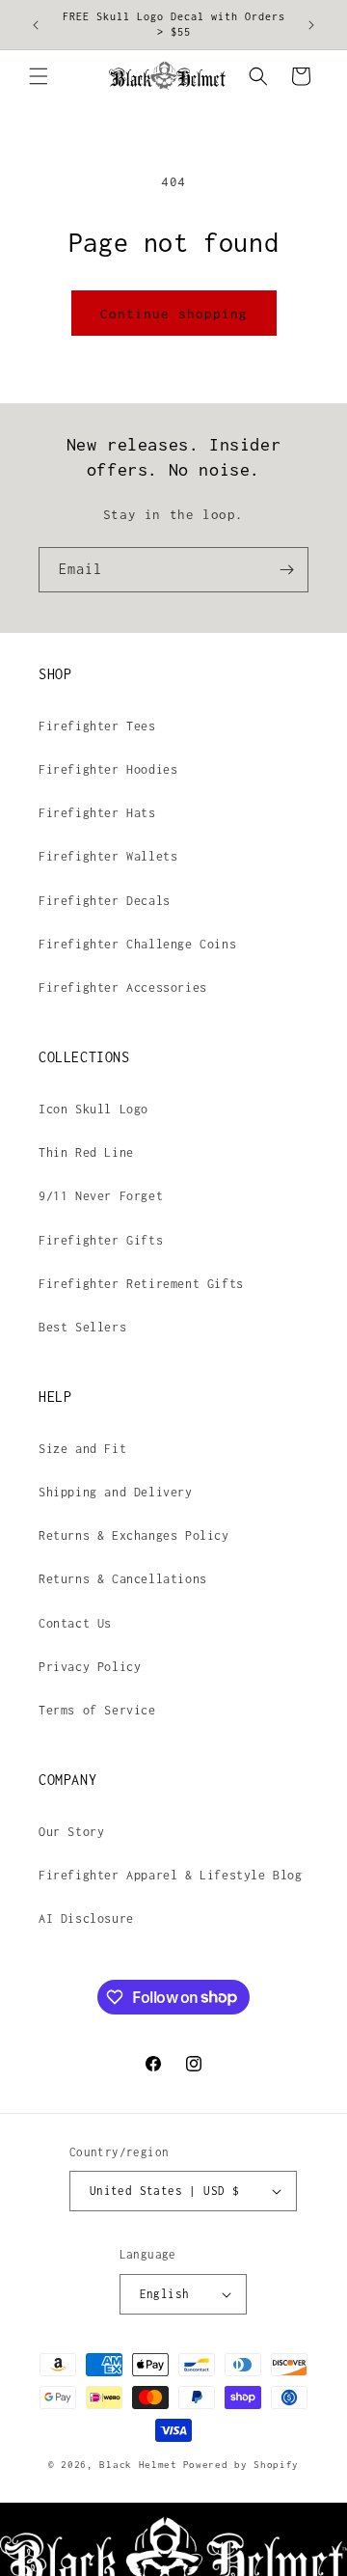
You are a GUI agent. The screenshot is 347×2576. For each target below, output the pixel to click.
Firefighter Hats (97, 813)
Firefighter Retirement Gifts (141, 1284)
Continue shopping (174, 314)
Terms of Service (97, 1710)
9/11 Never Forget (101, 1196)
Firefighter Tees (97, 726)
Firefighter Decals (105, 901)
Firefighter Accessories (123, 987)
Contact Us (75, 1623)
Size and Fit (82, 1449)
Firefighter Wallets (108, 856)
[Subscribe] (286, 570)
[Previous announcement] (36, 25)
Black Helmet (138, 2465)
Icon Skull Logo (93, 1109)
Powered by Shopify (241, 2465)
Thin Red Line (86, 1152)
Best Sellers (82, 1327)
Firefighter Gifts (101, 1240)
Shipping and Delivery (116, 1492)
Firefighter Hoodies (108, 769)
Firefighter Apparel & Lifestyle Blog (171, 1875)
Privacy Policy (90, 1667)
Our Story (71, 1832)
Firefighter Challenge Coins (137, 944)
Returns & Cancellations (123, 1579)
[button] (39, 76)
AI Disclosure (86, 1918)
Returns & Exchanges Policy (134, 1535)
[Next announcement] (311, 25)
